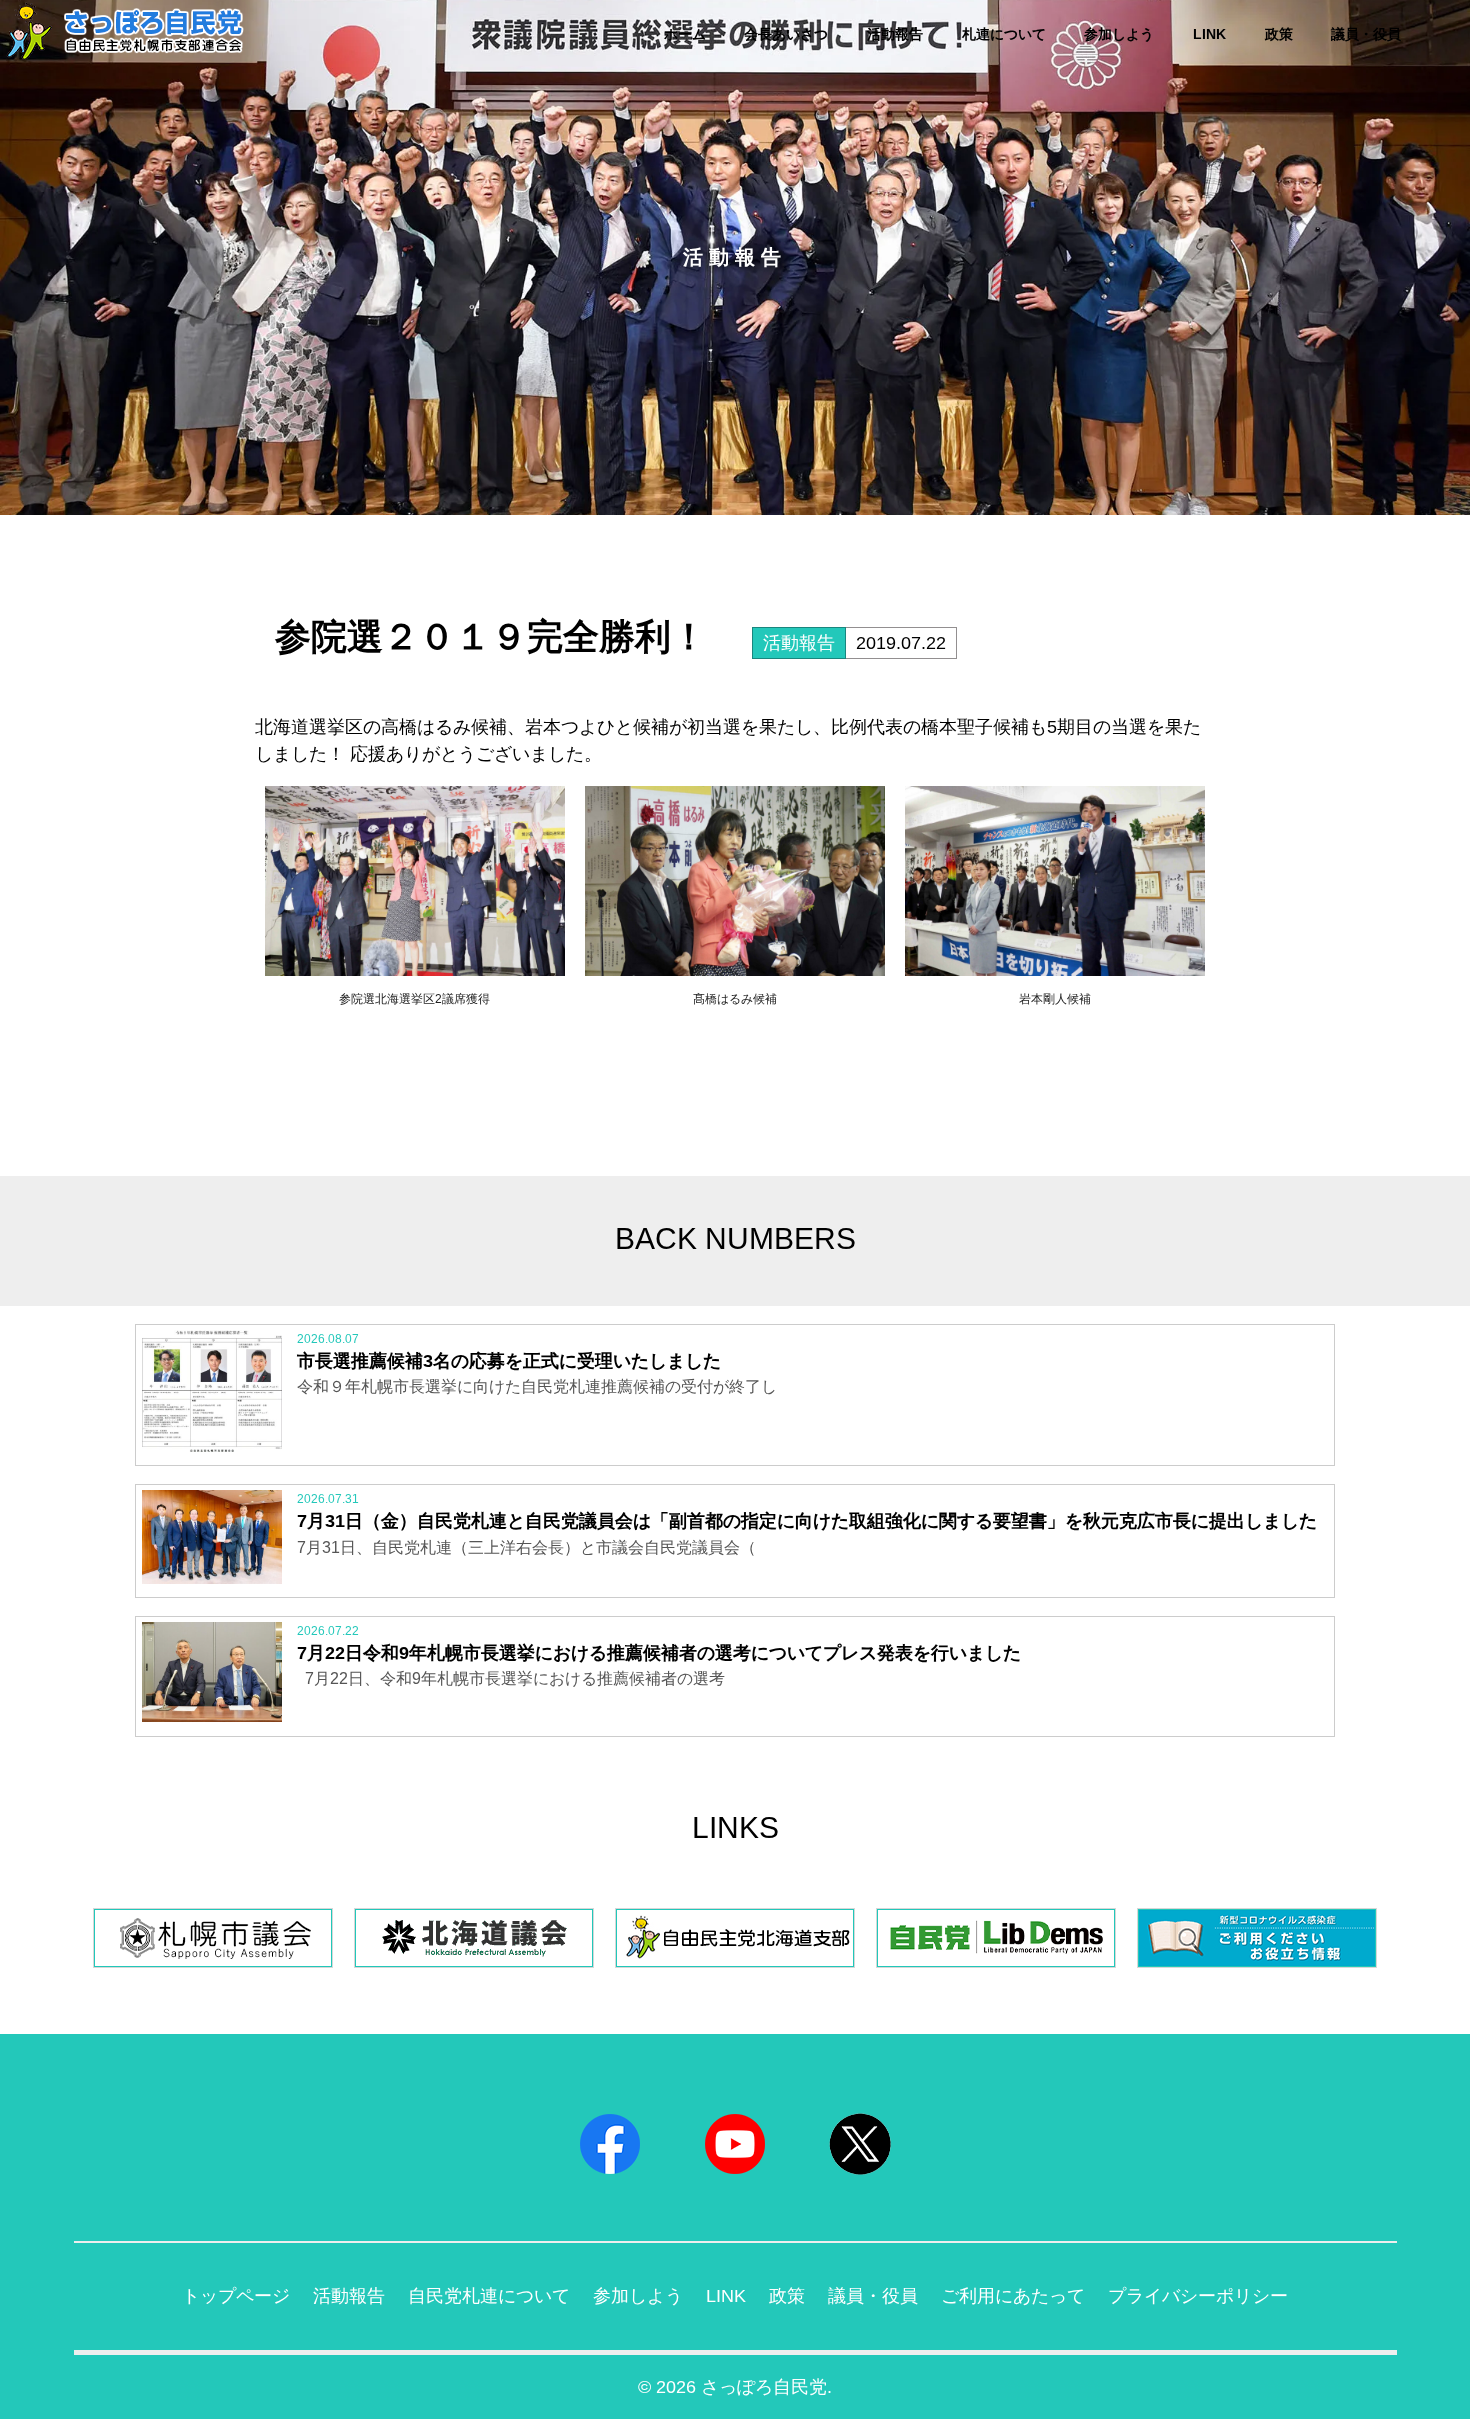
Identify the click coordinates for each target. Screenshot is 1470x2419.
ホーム (685, 34)
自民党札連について (489, 2296)
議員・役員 (1366, 34)
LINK (1209, 34)
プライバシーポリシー (1198, 2296)
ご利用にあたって (1013, 2296)
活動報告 (895, 34)
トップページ (236, 2296)
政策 (1279, 34)
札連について (1004, 34)
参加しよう (1119, 34)
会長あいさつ (786, 34)
